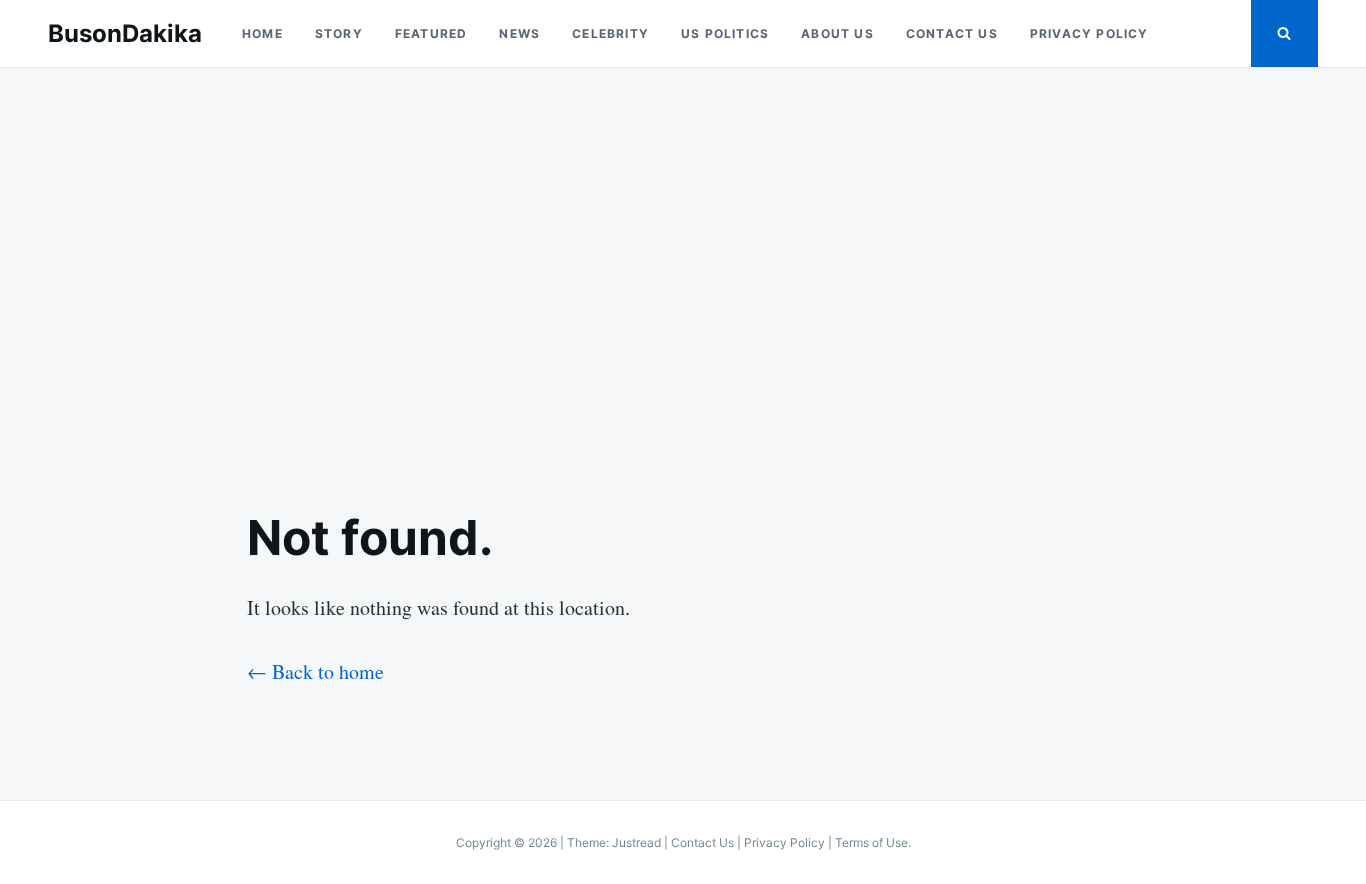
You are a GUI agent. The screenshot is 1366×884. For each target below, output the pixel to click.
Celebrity (610, 33)
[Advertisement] (683, 272)
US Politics (725, 33)
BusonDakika (125, 33)
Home (262, 33)
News (519, 33)
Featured (431, 33)
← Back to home (315, 671)
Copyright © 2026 (508, 842)
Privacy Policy (1089, 33)
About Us (837, 33)
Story (339, 33)
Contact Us (952, 33)
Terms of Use (871, 842)
